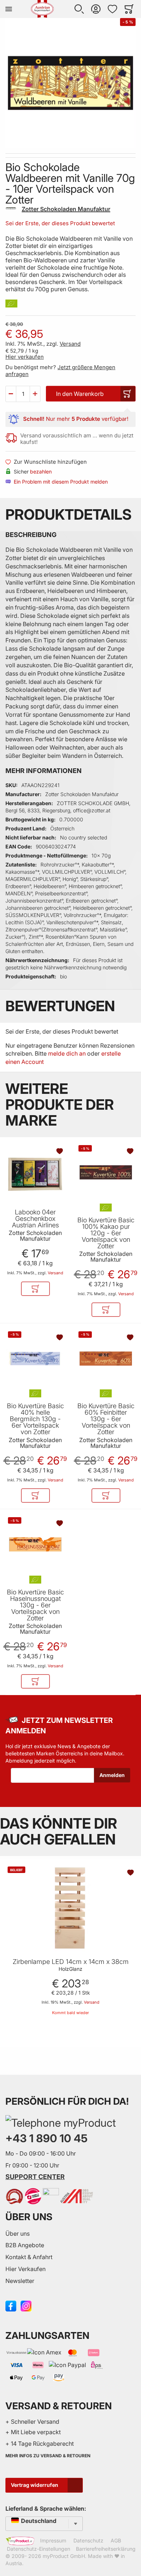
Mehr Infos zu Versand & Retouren (48, 2456)
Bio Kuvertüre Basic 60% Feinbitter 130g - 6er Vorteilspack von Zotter (106, 1419)
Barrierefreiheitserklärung (106, 2549)
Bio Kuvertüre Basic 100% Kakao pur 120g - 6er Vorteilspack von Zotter (106, 1233)
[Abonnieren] (112, 1775)
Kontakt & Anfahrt (29, 2257)
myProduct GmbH (64, 2556)
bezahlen (41, 471)
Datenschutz (88, 2540)
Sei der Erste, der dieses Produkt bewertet (60, 223)
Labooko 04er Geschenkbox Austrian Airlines (35, 1219)
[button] (79, 9)
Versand (70, 344)
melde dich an (67, 1053)
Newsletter (20, 2281)
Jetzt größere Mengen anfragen (60, 371)
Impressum (53, 2540)
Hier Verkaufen (25, 2269)
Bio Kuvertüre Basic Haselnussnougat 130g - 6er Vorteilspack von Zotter (35, 1605)
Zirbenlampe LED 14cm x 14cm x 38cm (71, 1962)
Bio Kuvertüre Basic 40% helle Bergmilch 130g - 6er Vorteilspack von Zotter (35, 1419)
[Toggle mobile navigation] (9, 9)
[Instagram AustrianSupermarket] (26, 2305)
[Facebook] (11, 2305)
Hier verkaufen (25, 357)
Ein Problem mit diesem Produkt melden (61, 482)
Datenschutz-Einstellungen (39, 2549)
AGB (116, 2540)
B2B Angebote (25, 2245)
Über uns (18, 2234)
